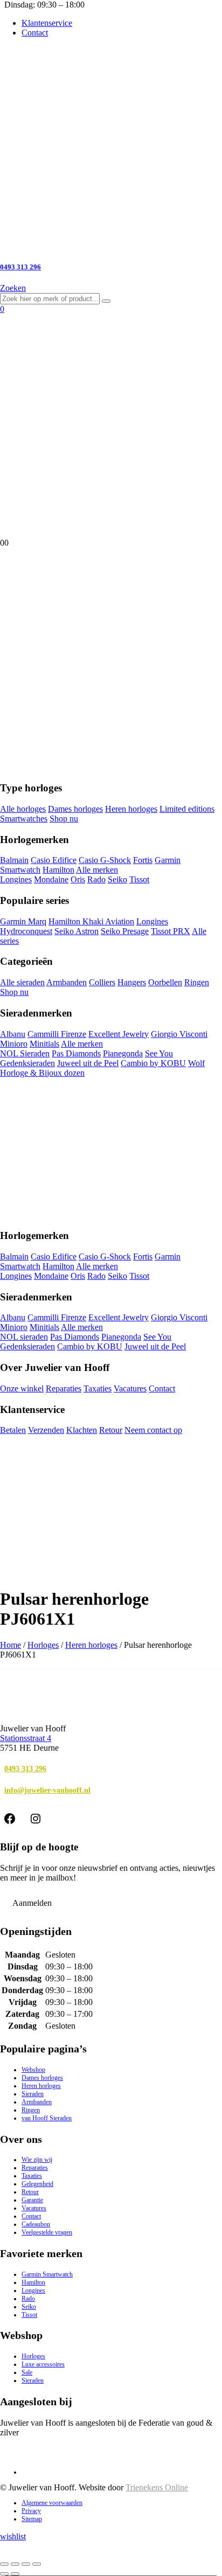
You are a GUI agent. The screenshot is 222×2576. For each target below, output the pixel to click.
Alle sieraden (22, 982)
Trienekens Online (157, 2487)
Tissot (139, 879)
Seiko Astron (77, 931)
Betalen (13, 1430)
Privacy (31, 2511)
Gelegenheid (37, 2184)
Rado (96, 879)
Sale (27, 2372)
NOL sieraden (24, 1337)
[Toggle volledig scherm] (15, 2564)
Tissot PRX (171, 931)
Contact (35, 33)
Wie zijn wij (37, 2160)
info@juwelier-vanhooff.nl (47, 1790)
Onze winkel (22, 1388)
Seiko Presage (125, 931)
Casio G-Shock (105, 860)
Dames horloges (75, 809)
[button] (13, 288)
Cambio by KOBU (153, 1063)
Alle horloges (23, 809)
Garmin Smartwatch (47, 2274)
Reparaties (64, 1388)
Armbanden (67, 982)
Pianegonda (123, 1053)
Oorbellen (165, 982)
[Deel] (26, 2564)
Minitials (44, 1044)
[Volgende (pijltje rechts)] (15, 2574)
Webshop (33, 2070)
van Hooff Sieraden (47, 2118)
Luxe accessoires (43, 2364)
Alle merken (97, 870)
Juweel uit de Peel (88, 1063)
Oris (78, 879)
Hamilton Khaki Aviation (91, 921)
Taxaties (98, 1388)
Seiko (117, 879)
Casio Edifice (54, 860)
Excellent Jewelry (119, 1034)
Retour (111, 1430)
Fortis (143, 860)
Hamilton (58, 870)
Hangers (132, 982)
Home (11, 1645)
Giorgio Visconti (179, 1034)
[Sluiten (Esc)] (37, 2564)
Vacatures (130, 1388)
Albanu (13, 1034)
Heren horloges (131, 809)
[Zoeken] (106, 301)
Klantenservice (47, 23)
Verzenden (46, 1430)
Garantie (32, 2200)
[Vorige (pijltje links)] (4, 2574)
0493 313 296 (25, 1769)
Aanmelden (32, 1903)
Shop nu (64, 819)
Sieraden (33, 2094)
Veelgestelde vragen (47, 2232)
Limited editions (187, 809)
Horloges (43, 1645)
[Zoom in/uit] (4, 2564)
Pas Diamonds (76, 1053)
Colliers (102, 982)
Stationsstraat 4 (26, 1738)
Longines (16, 879)
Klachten (82, 1430)
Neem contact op (153, 1430)
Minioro (14, 1044)
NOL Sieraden (25, 1053)
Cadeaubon (36, 2224)
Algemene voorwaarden (52, 2503)
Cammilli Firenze (57, 1034)
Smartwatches (24, 819)
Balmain (14, 860)
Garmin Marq (23, 921)
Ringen (197, 982)
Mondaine (51, 879)
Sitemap (32, 2519)
